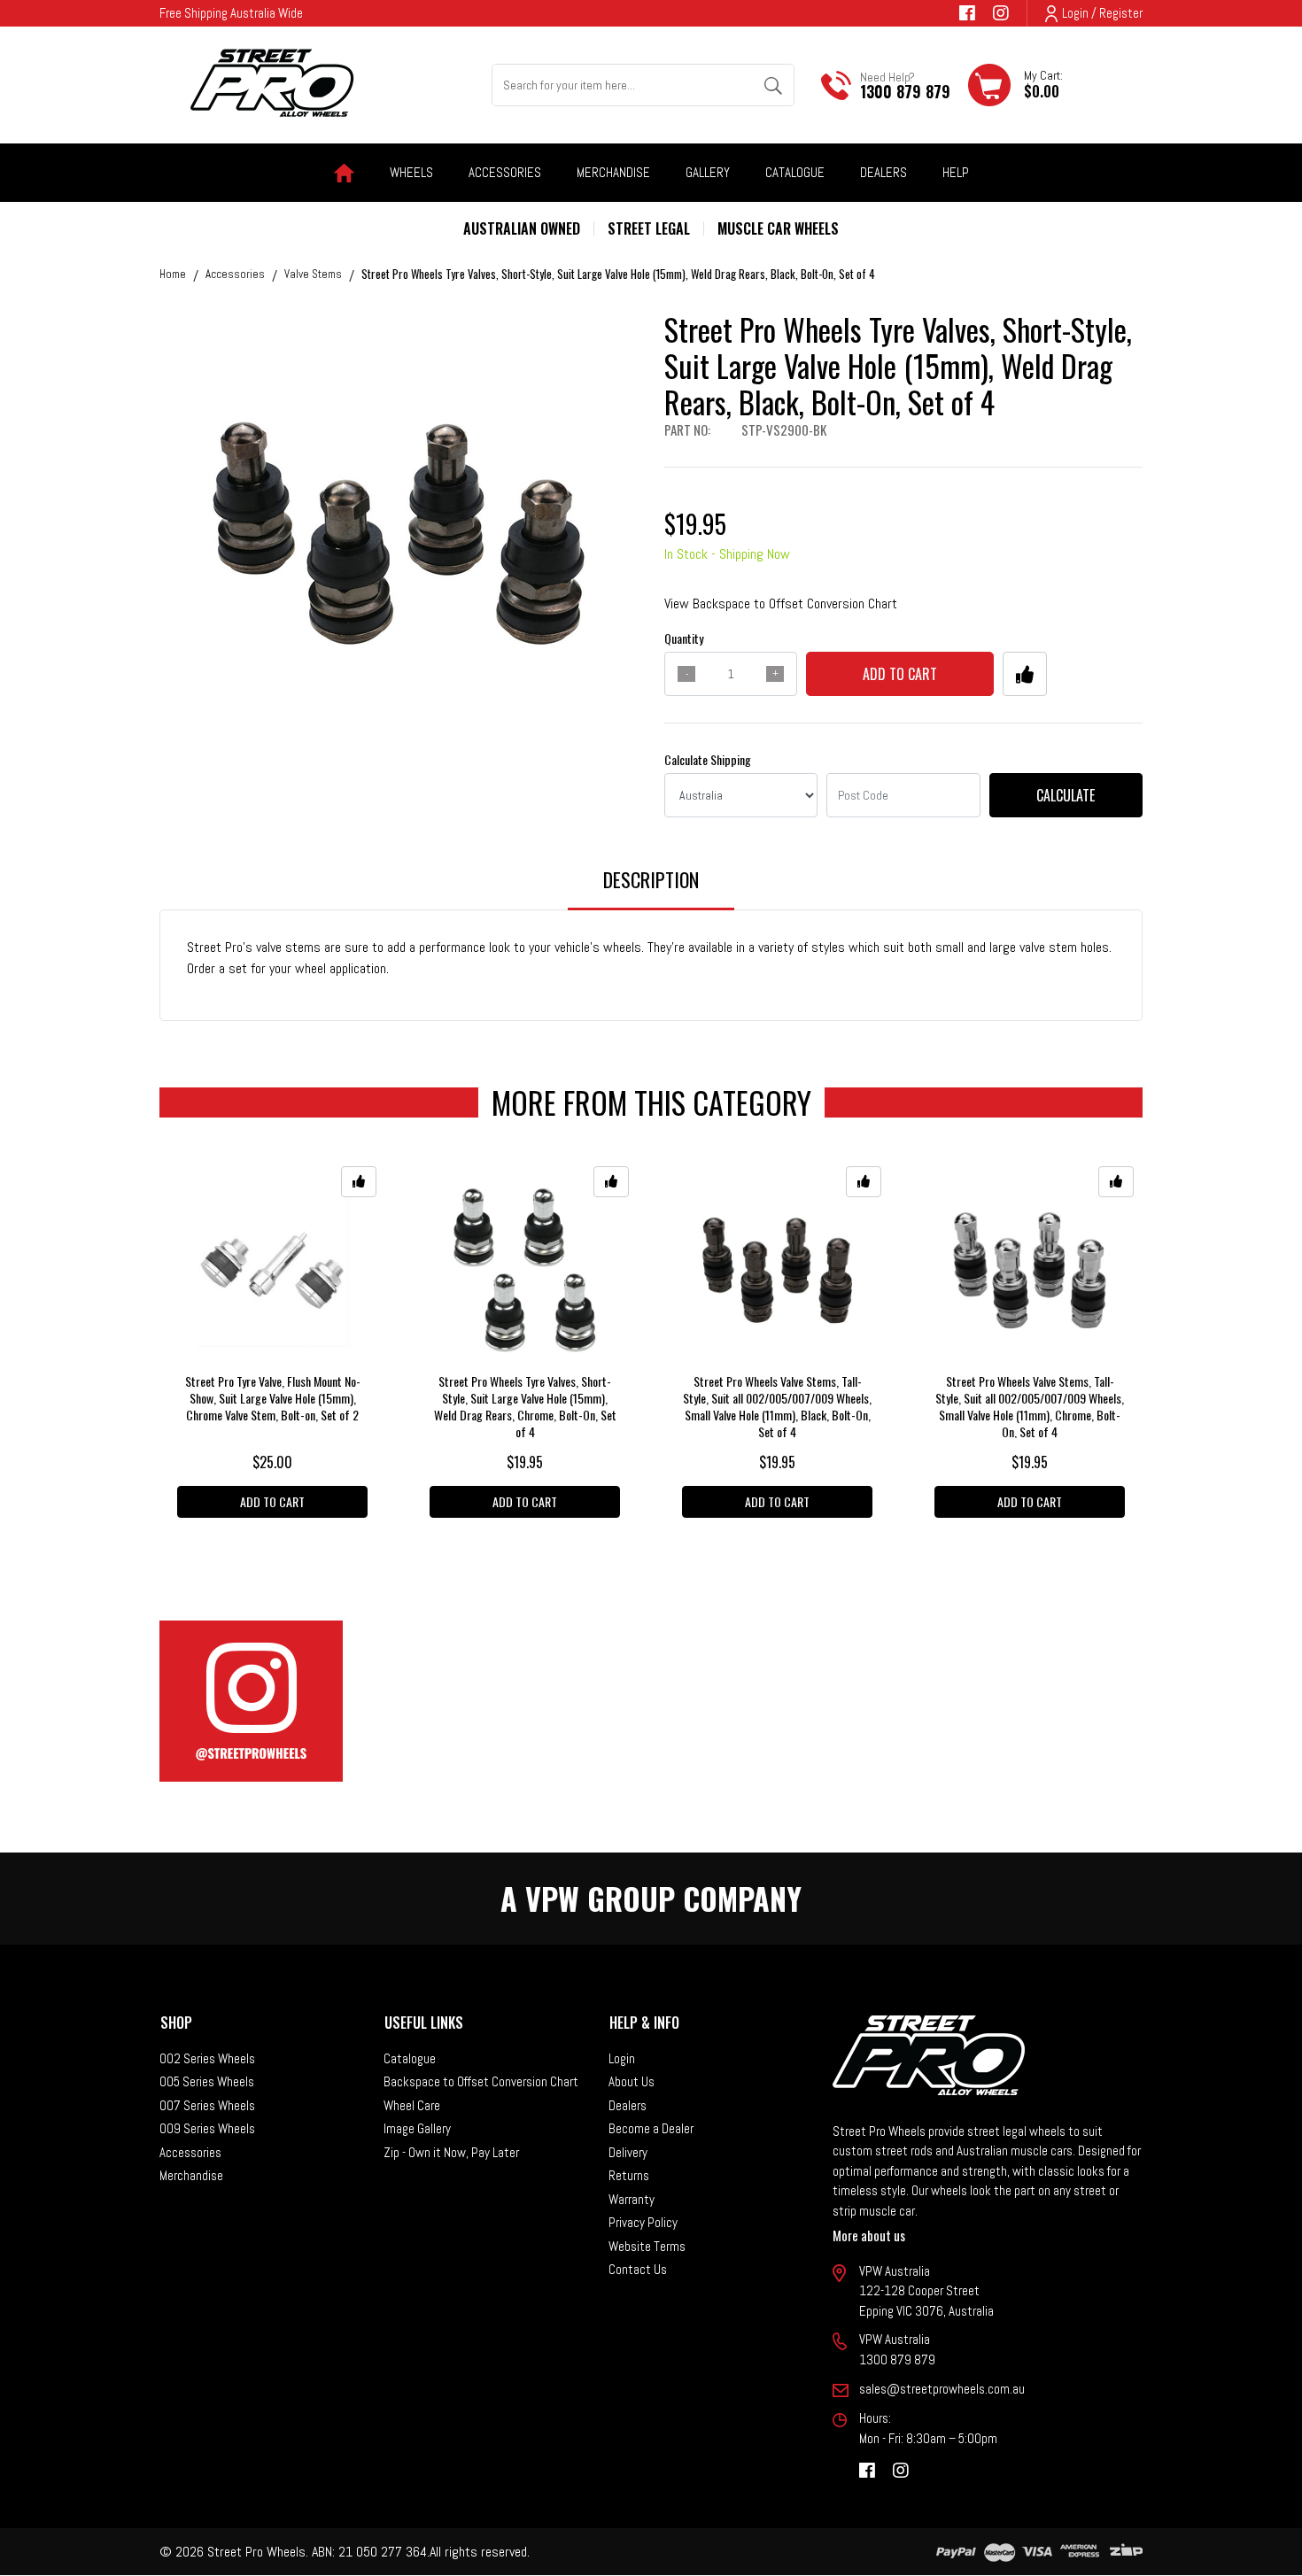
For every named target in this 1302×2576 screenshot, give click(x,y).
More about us (869, 2235)
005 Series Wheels (207, 2081)
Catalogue (795, 172)
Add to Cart (900, 674)
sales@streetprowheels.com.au (942, 2389)
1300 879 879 (905, 91)
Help (956, 172)
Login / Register (1102, 13)
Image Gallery (417, 2128)
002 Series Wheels (207, 2058)
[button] (1025, 674)
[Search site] (773, 85)
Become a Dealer (651, 2128)
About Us (632, 2081)
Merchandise (191, 2175)
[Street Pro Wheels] (272, 83)
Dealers (883, 172)
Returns (629, 2175)
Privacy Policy (643, 2222)
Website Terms (647, 2246)
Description (651, 879)
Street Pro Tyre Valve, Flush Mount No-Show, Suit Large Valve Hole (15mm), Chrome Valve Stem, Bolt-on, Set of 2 (273, 1398)
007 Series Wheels (207, 2105)
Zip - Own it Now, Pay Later (451, 2152)
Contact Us (638, 2269)
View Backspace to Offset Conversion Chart (781, 603)
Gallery (708, 172)
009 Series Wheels (207, 2128)
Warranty (632, 2199)
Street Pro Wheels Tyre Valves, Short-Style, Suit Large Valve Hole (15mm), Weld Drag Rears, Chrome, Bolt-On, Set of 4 (525, 1406)
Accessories (190, 2152)
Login (622, 2058)
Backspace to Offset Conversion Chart (481, 2081)
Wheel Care (412, 2105)
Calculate (1066, 795)
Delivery (628, 2152)
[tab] (651, 888)
